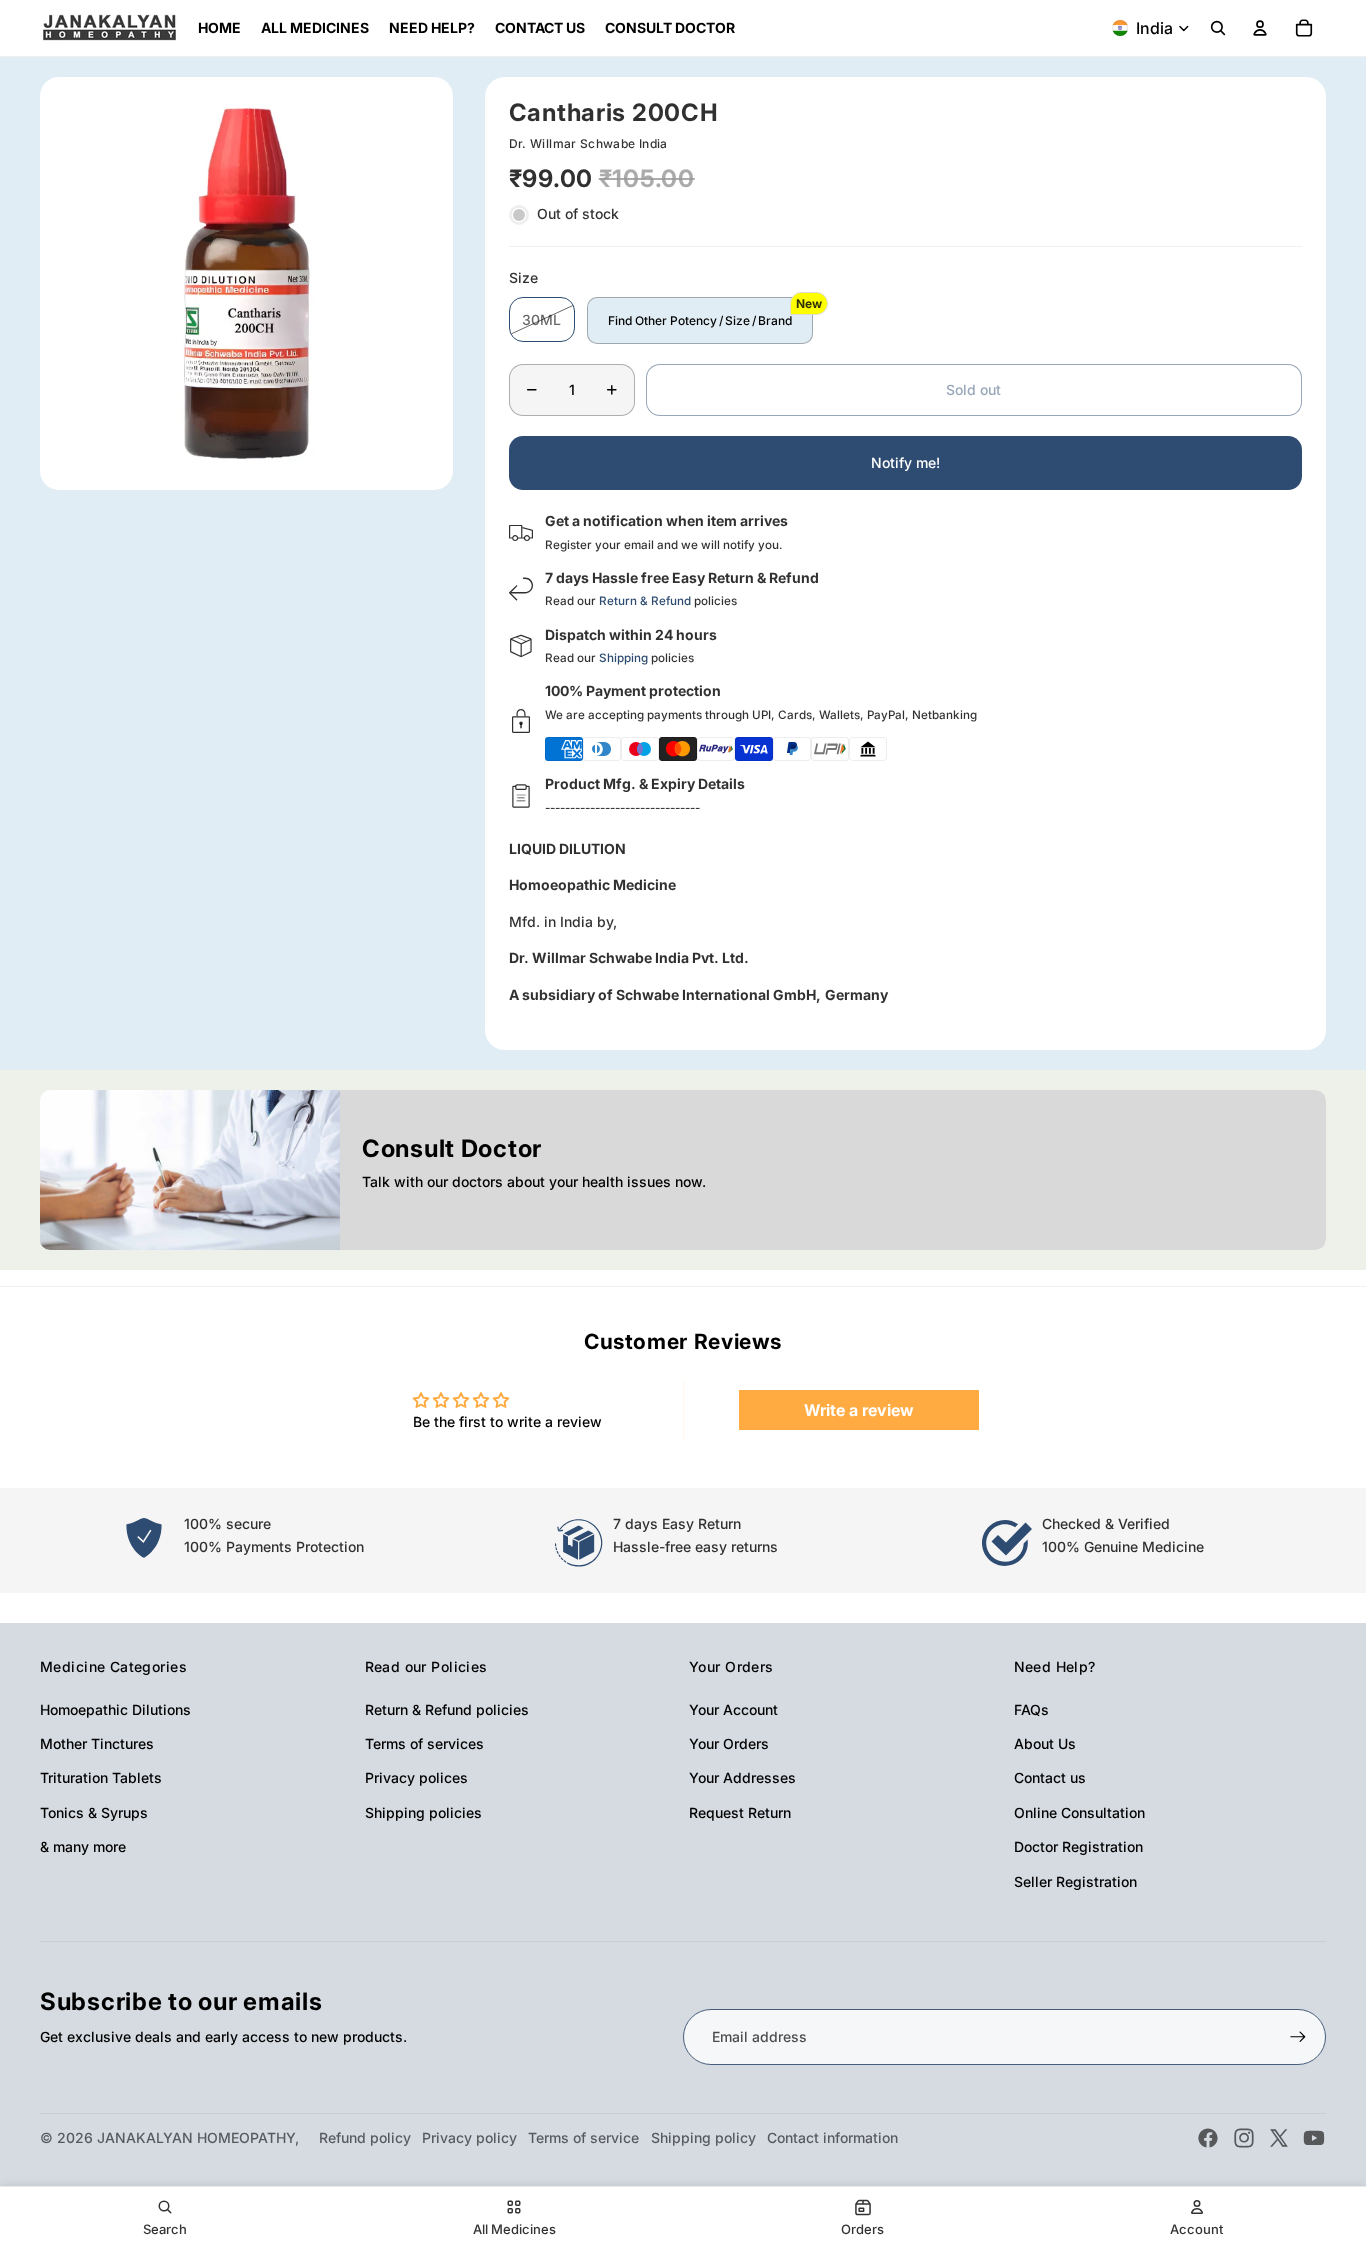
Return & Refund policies (447, 1709)
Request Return (740, 1812)
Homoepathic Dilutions (115, 1709)
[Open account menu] (1260, 28)
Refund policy (365, 2137)
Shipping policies (423, 1812)
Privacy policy (469, 2137)
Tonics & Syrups (94, 1812)
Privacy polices (416, 1777)
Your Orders (729, 1743)
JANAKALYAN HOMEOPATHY (196, 2137)
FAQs (1031, 1709)
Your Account (733, 1709)
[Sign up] (1298, 2037)
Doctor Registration (1078, 1846)
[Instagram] (1244, 2138)
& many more (83, 1846)
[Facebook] (1208, 2138)
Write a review (859, 1410)
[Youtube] (1314, 2138)
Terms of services (424, 1743)
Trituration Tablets (101, 1777)
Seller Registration (1075, 1881)
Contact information (832, 2137)
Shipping (623, 658)
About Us (1045, 1743)
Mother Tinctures (97, 1743)
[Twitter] (1279, 2138)
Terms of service (583, 2137)
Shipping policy (703, 2137)
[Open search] (1218, 28)
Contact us (1050, 1777)
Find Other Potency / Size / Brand (700, 320)
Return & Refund (645, 601)
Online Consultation (1079, 1812)
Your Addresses (742, 1777)
